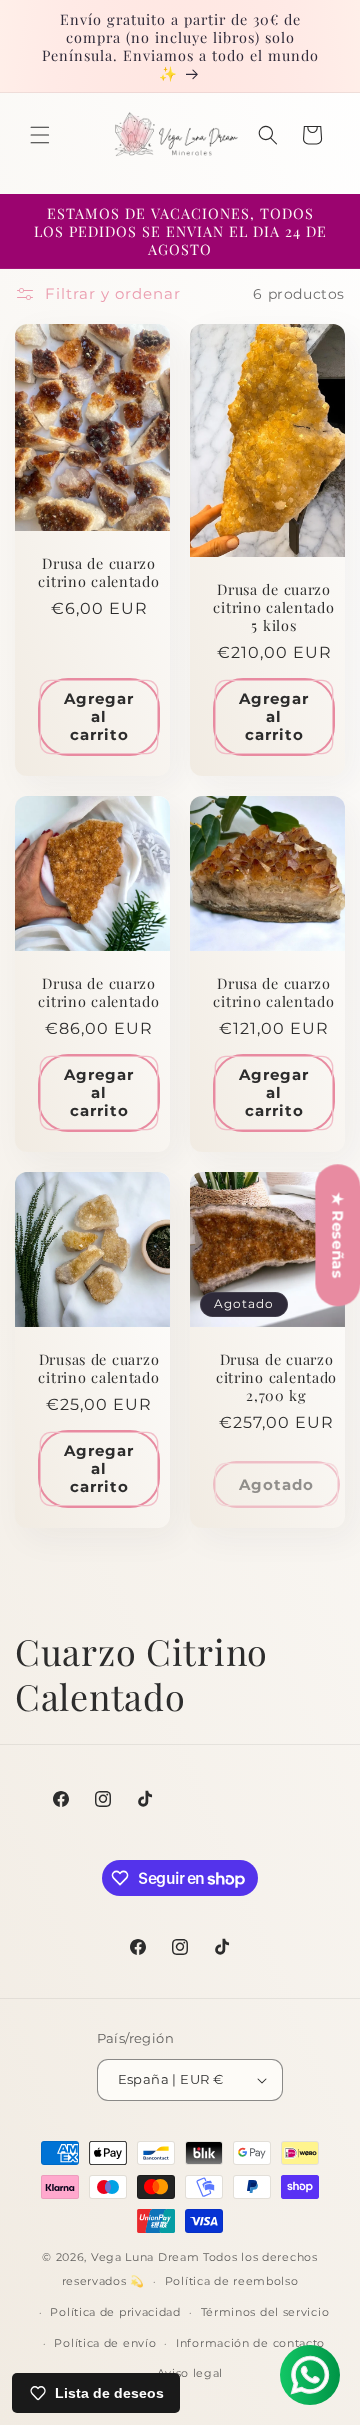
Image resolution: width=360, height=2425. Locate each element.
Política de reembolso (232, 2281)
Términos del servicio (265, 2312)
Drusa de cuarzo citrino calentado (98, 572)
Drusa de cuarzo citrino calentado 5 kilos (273, 607)
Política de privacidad (115, 2312)
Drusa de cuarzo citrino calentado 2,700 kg (276, 1377)
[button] (40, 135)
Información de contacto (250, 2343)
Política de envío (105, 2343)
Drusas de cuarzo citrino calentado (98, 1368)
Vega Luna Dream (145, 2257)
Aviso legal (190, 2373)
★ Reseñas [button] (337, 1235)
